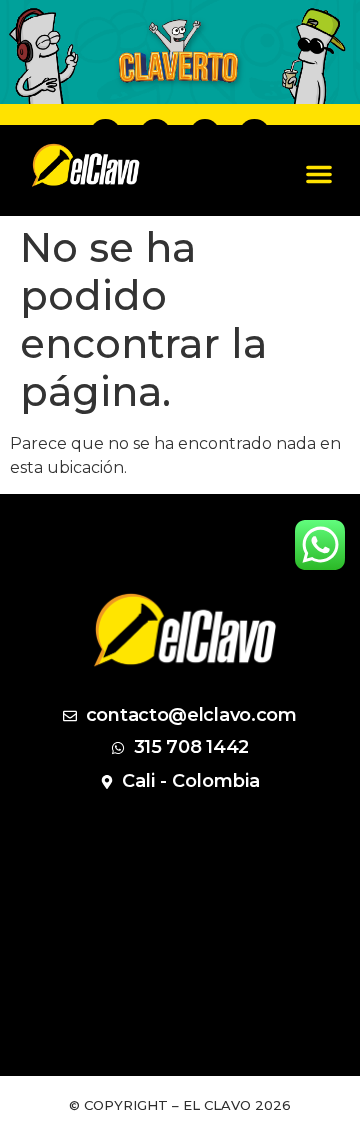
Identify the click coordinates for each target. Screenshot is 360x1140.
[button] (319, 174)
